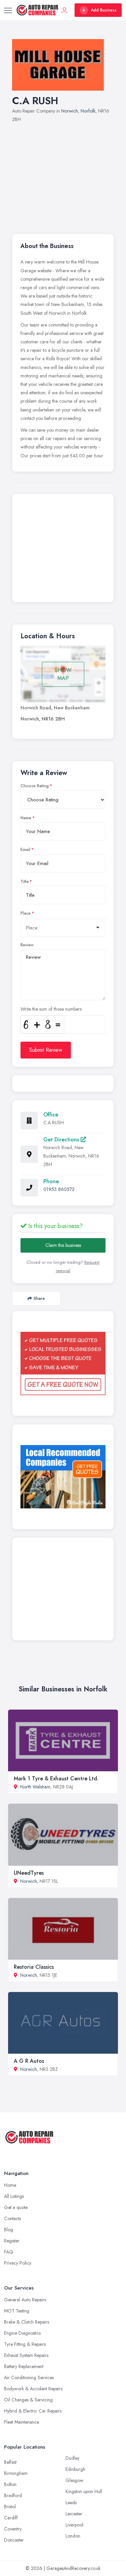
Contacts (12, 2218)
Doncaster (14, 2540)
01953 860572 (59, 1189)
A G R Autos (29, 2061)
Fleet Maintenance (22, 2422)
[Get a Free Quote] (63, 1364)
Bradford (13, 2495)
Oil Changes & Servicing (28, 2400)
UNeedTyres (29, 1873)
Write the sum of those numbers (51, 1009)
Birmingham (16, 2473)
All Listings (14, 2196)
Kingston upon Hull (84, 2491)
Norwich (70, 111)
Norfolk (88, 111)
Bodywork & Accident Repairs (33, 2389)
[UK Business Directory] (63, 1477)
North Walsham (35, 1787)
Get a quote (16, 2207)
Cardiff (11, 2518)
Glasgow (74, 2480)
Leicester (74, 2514)
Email (25, 850)
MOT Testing (17, 2311)
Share (39, 1298)
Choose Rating (35, 786)
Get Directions (62, 1140)
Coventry (13, 2529)
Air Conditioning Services (29, 2378)
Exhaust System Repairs (26, 2355)
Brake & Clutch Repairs (27, 2322)
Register (12, 2241)
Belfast (10, 2462)
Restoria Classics (34, 1967)
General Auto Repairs (25, 2300)
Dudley (72, 2458)
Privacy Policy (18, 2263)
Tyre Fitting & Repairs (25, 2344)
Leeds (71, 2503)
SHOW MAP (63, 674)
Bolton (10, 2484)
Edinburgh (75, 2469)
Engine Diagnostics (22, 2333)
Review (27, 945)
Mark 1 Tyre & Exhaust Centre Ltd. (56, 1778)
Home (10, 2185)
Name (26, 818)
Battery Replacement (24, 2366)
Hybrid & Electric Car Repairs (33, 2411)
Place (26, 913)
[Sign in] (65, 10)
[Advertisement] (63, 175)
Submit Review (46, 1050)
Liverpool (74, 2525)
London (73, 2536)
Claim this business (63, 1245)
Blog (9, 2230)
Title (25, 882)
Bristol (10, 2507)
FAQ (9, 2252)
